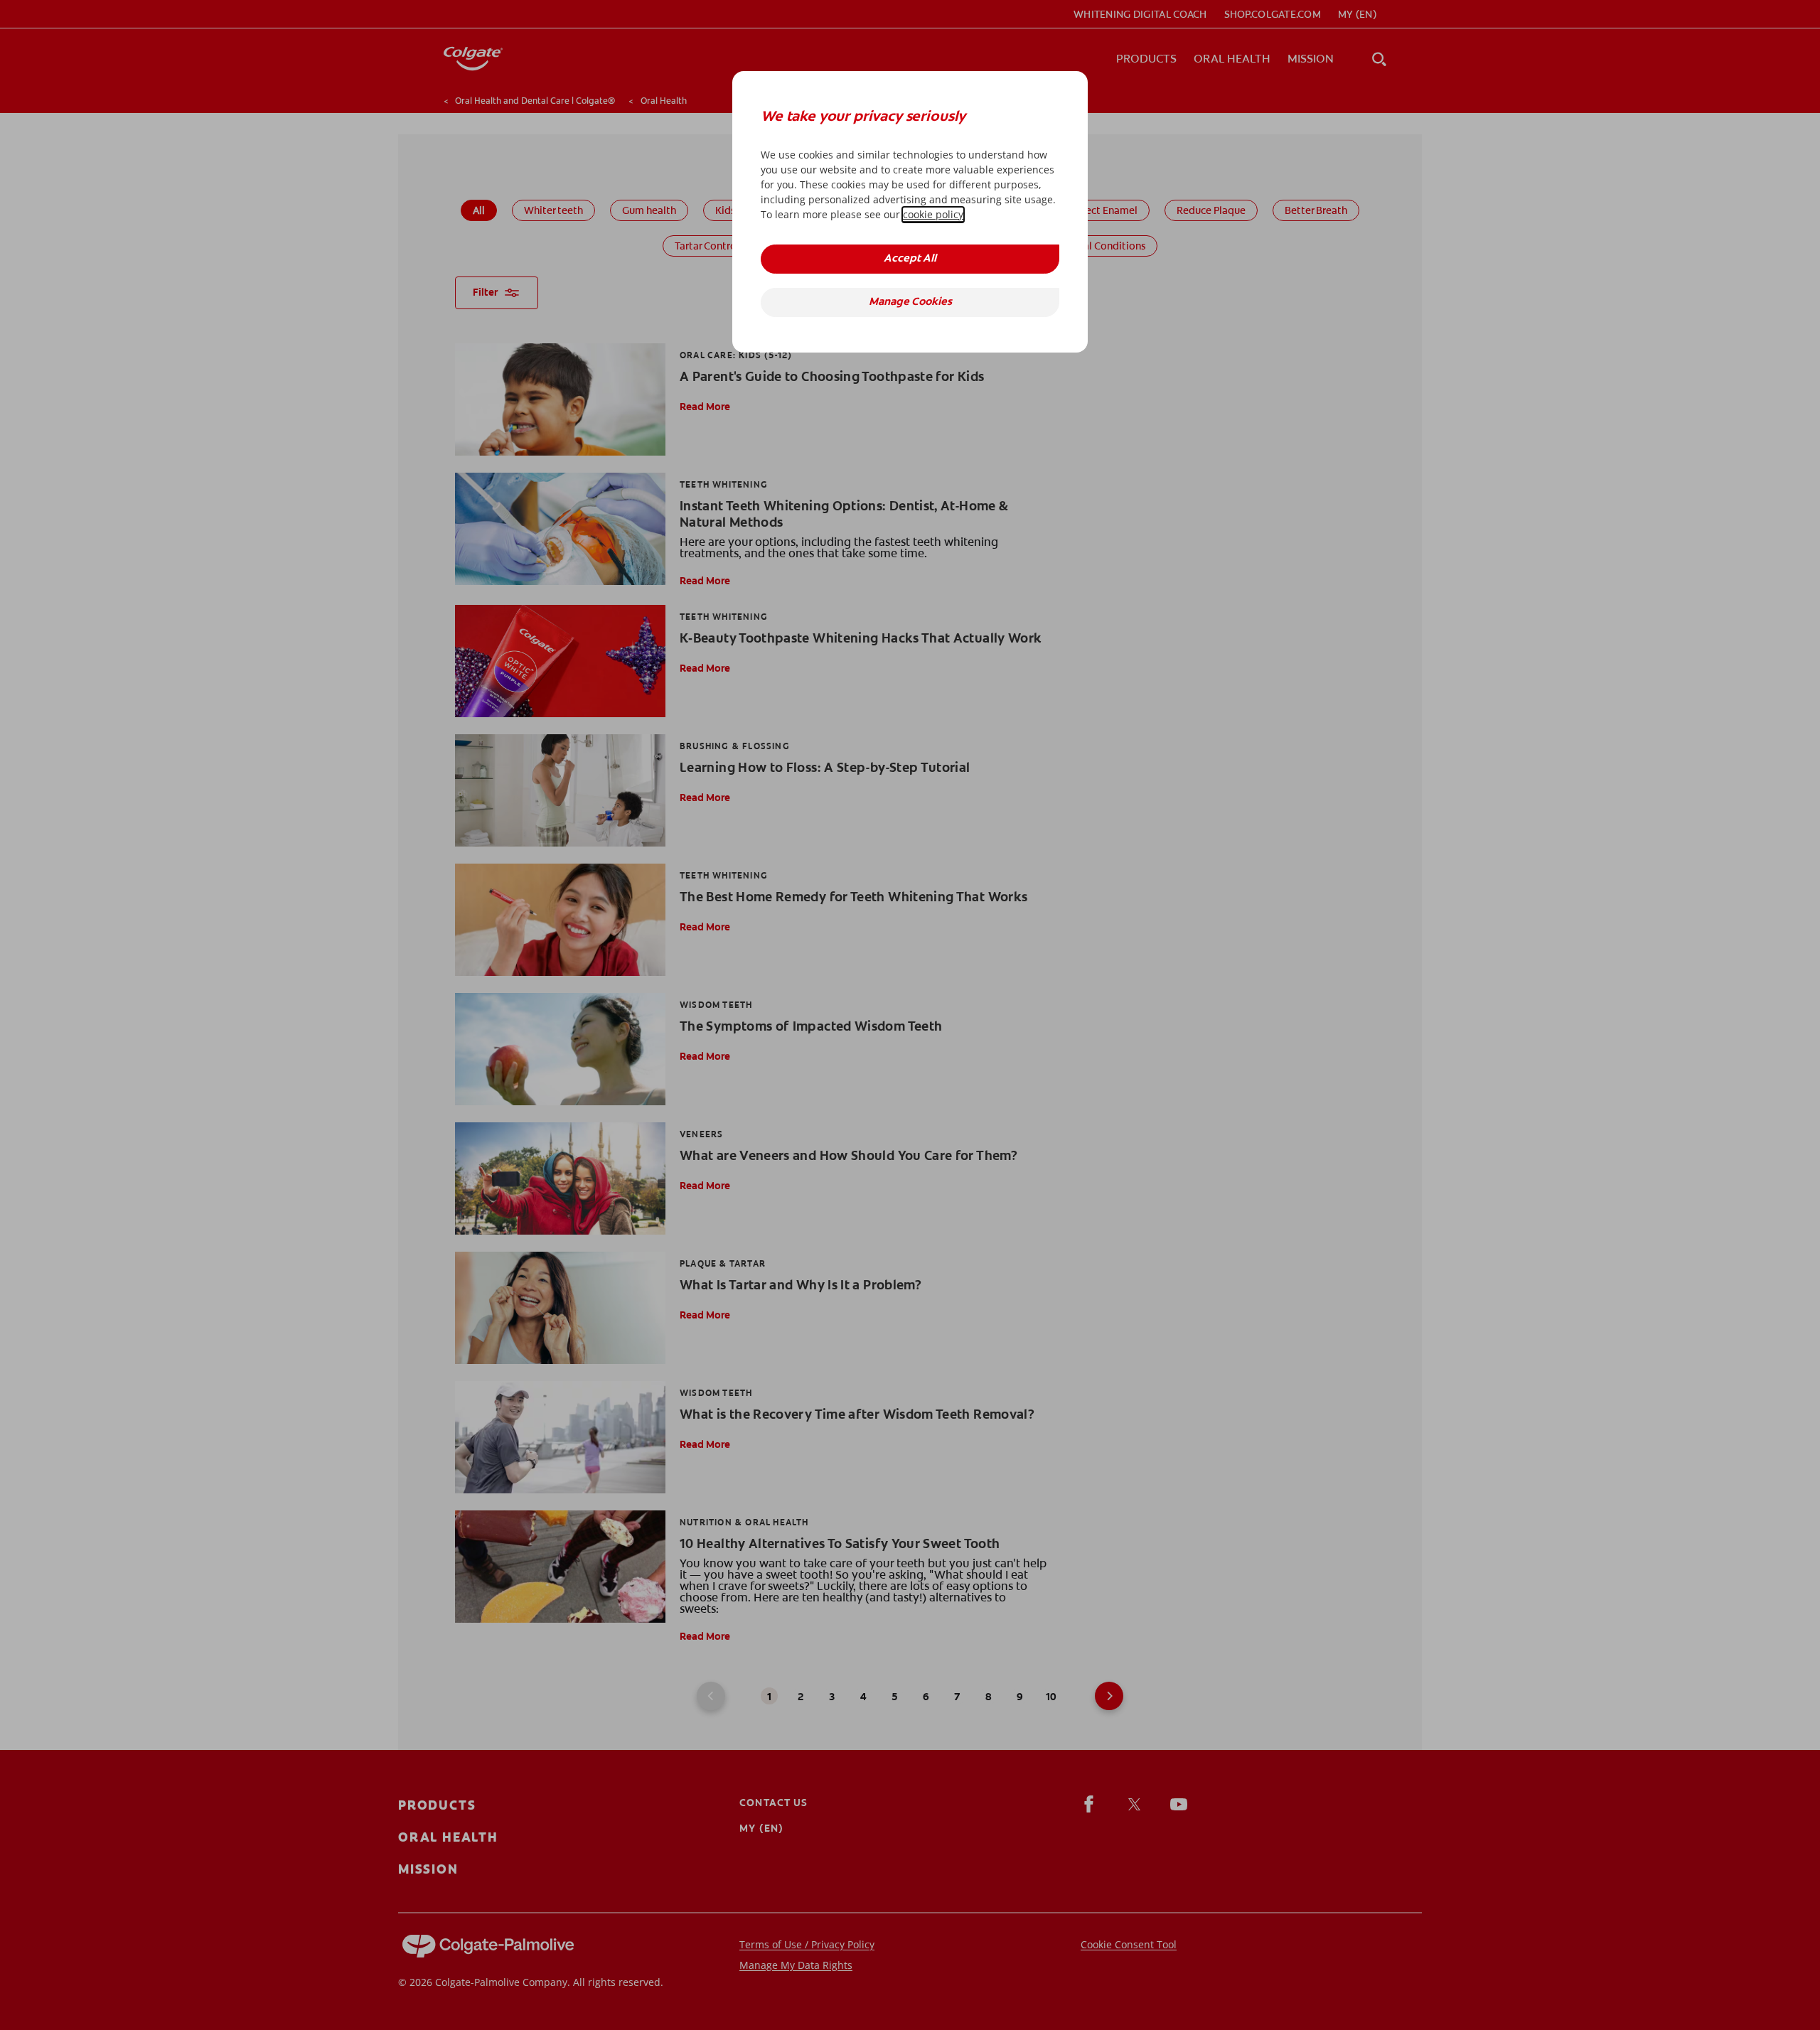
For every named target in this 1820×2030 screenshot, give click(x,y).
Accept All (910, 259)
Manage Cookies (910, 302)
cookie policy (933, 214)
